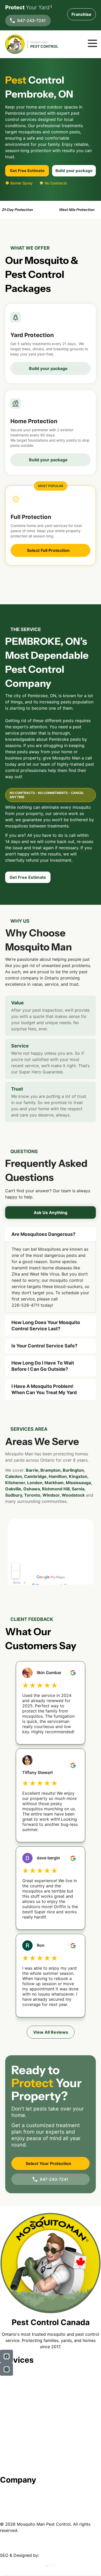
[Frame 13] (6, 2356)
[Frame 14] (6, 2369)
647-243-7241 (32, 20)
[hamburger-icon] (90, 44)
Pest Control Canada (51, 2322)
